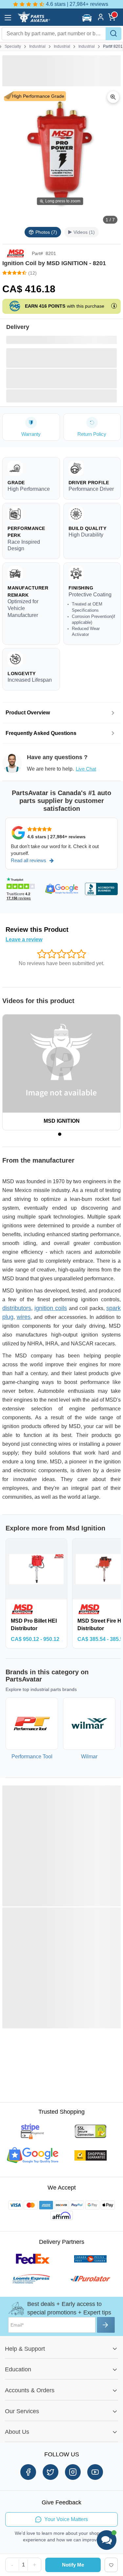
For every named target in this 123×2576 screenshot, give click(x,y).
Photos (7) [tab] (46, 232)
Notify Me (73, 2565)
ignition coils (51, 1308)
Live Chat (86, 769)
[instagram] (73, 2472)
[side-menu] (8, 18)
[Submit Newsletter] (106, 2325)
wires (24, 1317)
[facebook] (28, 2472)
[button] (88, 18)
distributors (17, 1308)
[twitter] (51, 2472)
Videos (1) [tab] (84, 232)
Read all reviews (29, 860)
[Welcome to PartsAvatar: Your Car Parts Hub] (34, 21)
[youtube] (95, 2472)
